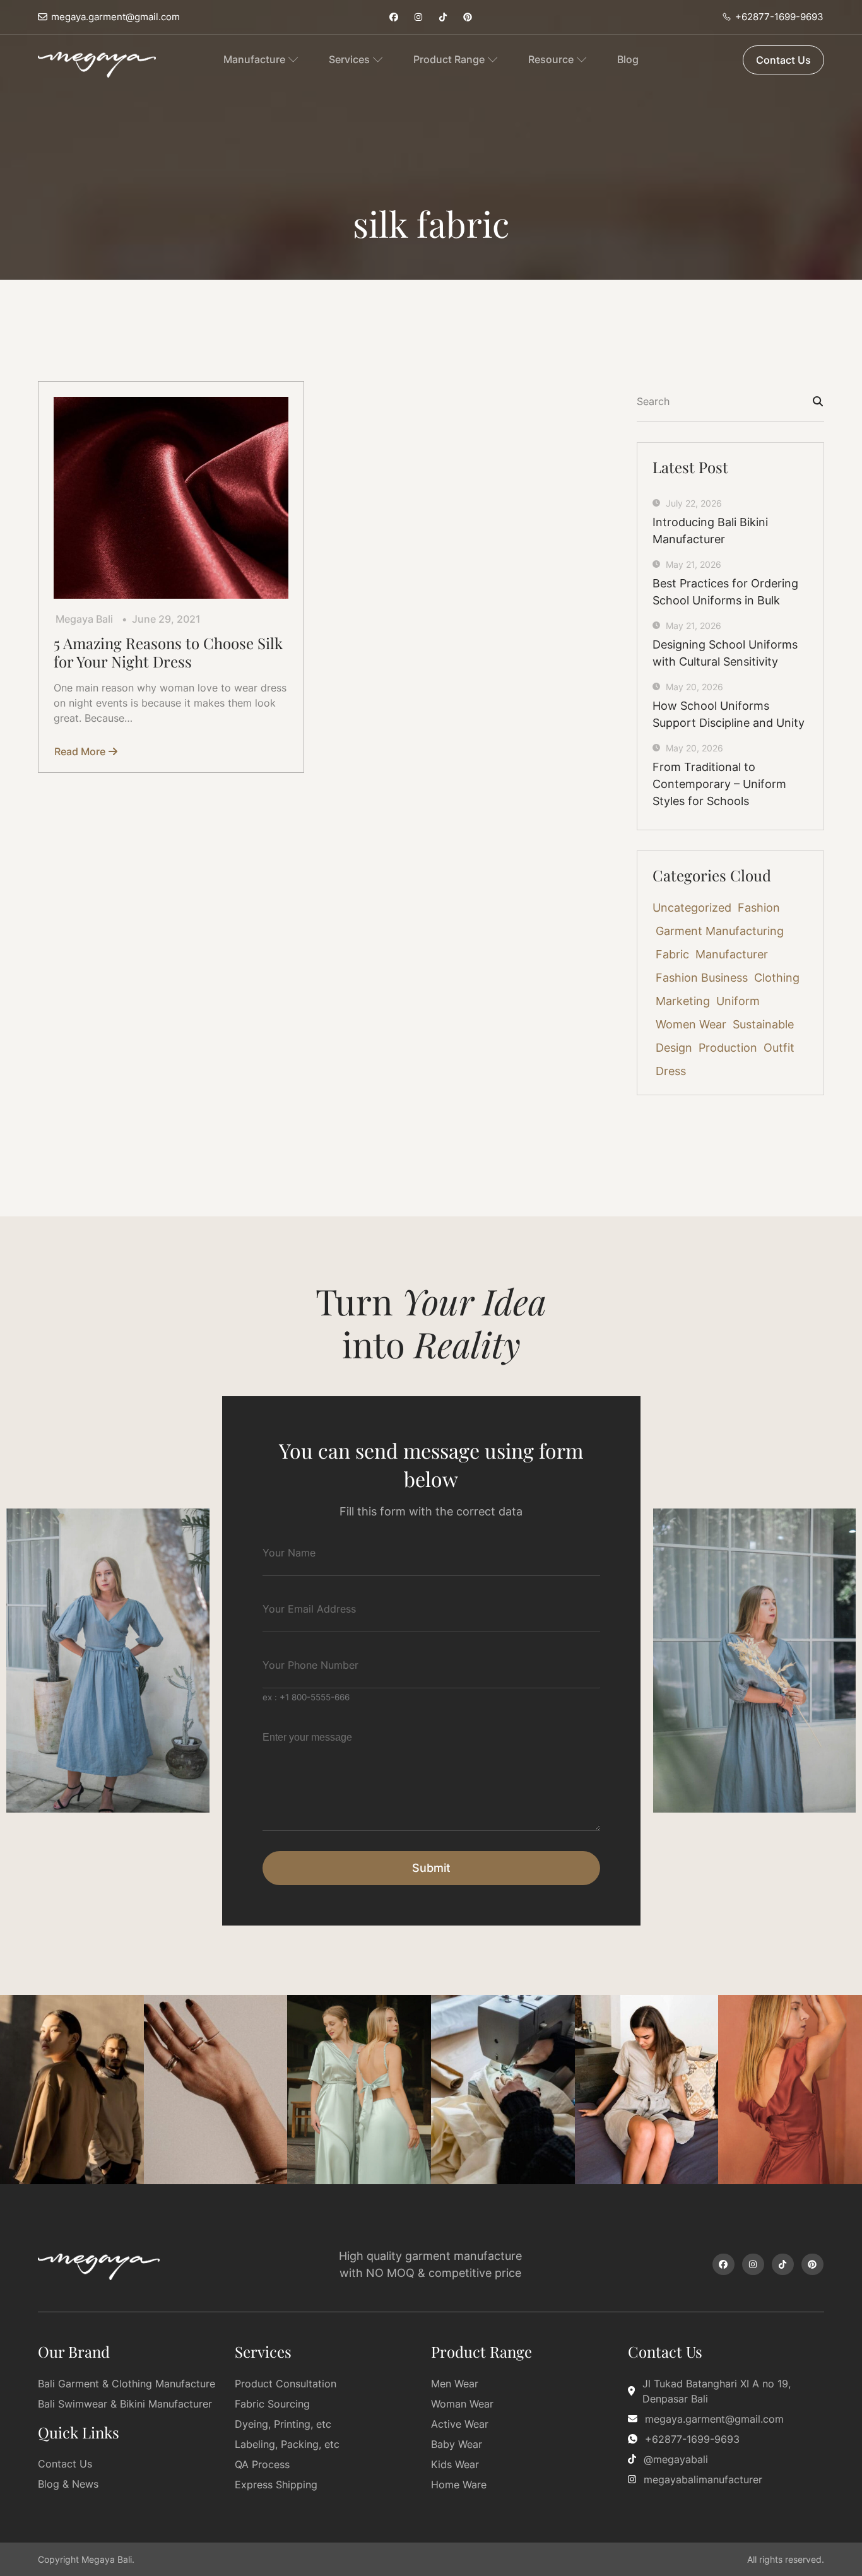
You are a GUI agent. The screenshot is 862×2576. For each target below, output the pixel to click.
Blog (628, 59)
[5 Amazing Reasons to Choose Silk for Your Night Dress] (171, 498)
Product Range (449, 59)
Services (349, 59)
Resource (551, 59)
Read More (80, 751)
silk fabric (431, 223)
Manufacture (254, 59)
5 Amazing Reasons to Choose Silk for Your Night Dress (168, 652)
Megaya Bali (84, 619)
